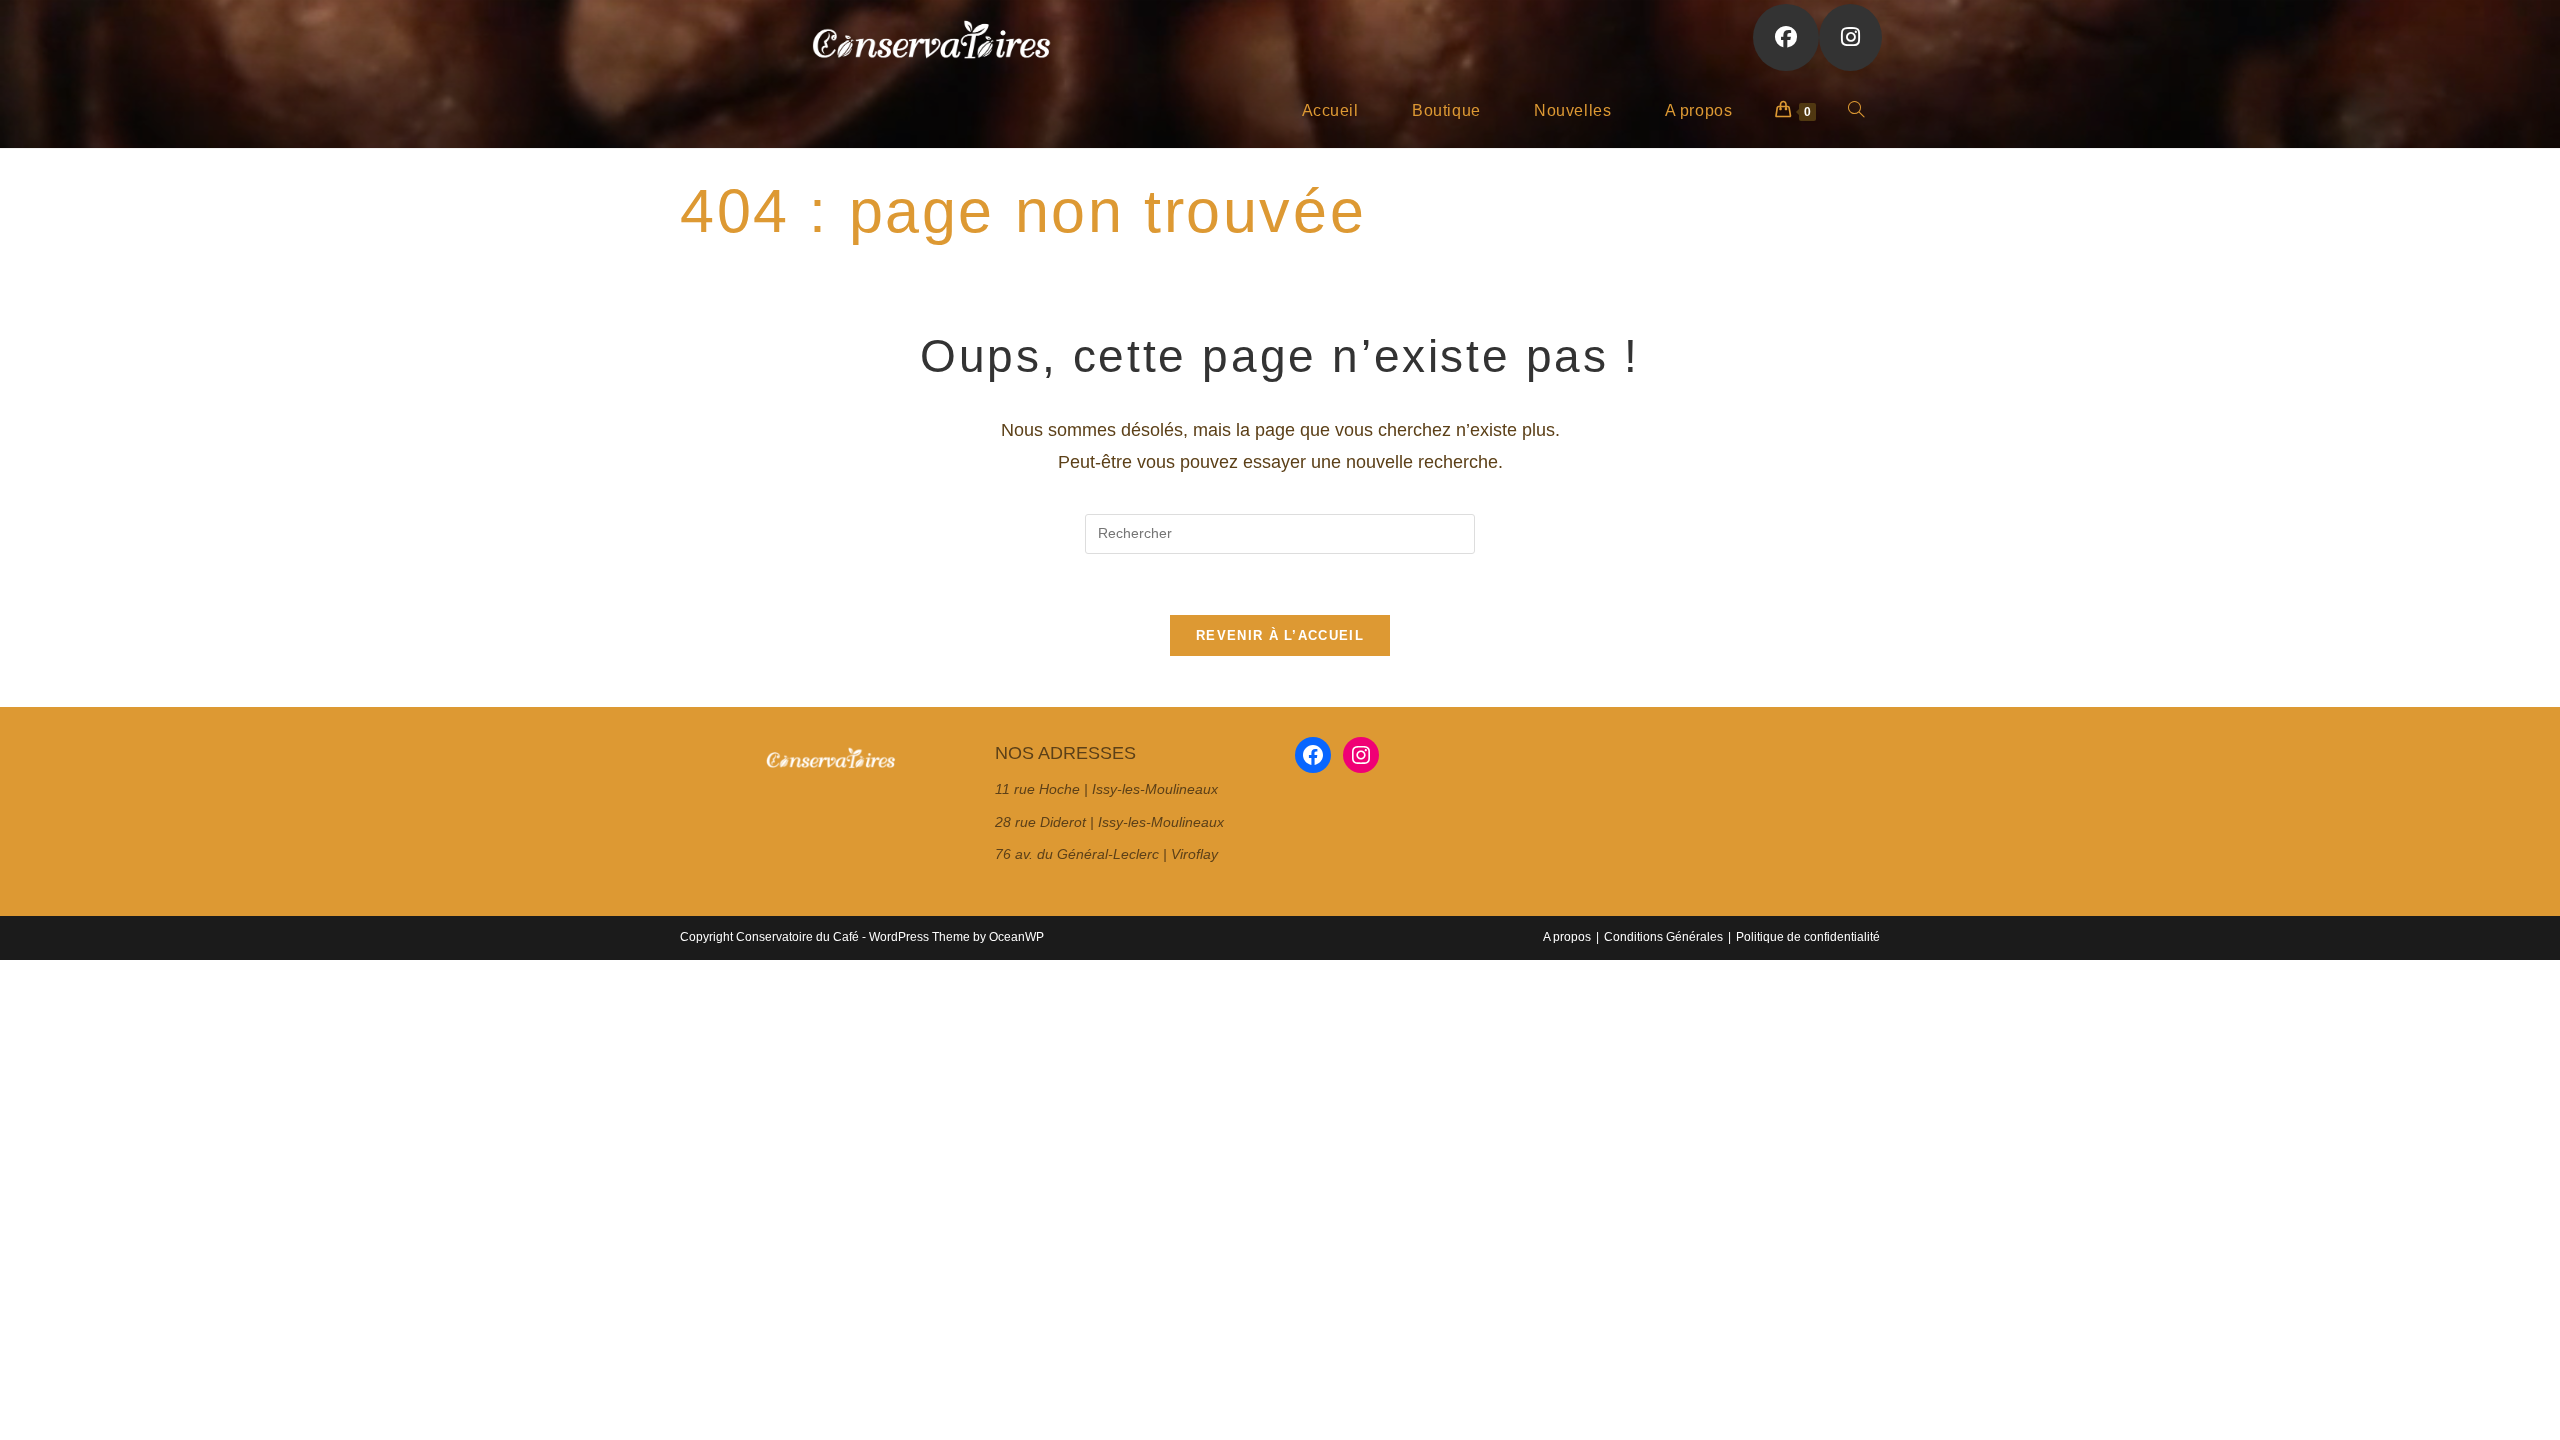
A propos (1567, 937)
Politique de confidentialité (1808, 937)
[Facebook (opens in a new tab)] (1786, 37)
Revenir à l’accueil (1280, 635)
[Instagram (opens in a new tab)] (1850, 37)
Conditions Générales (1663, 937)
